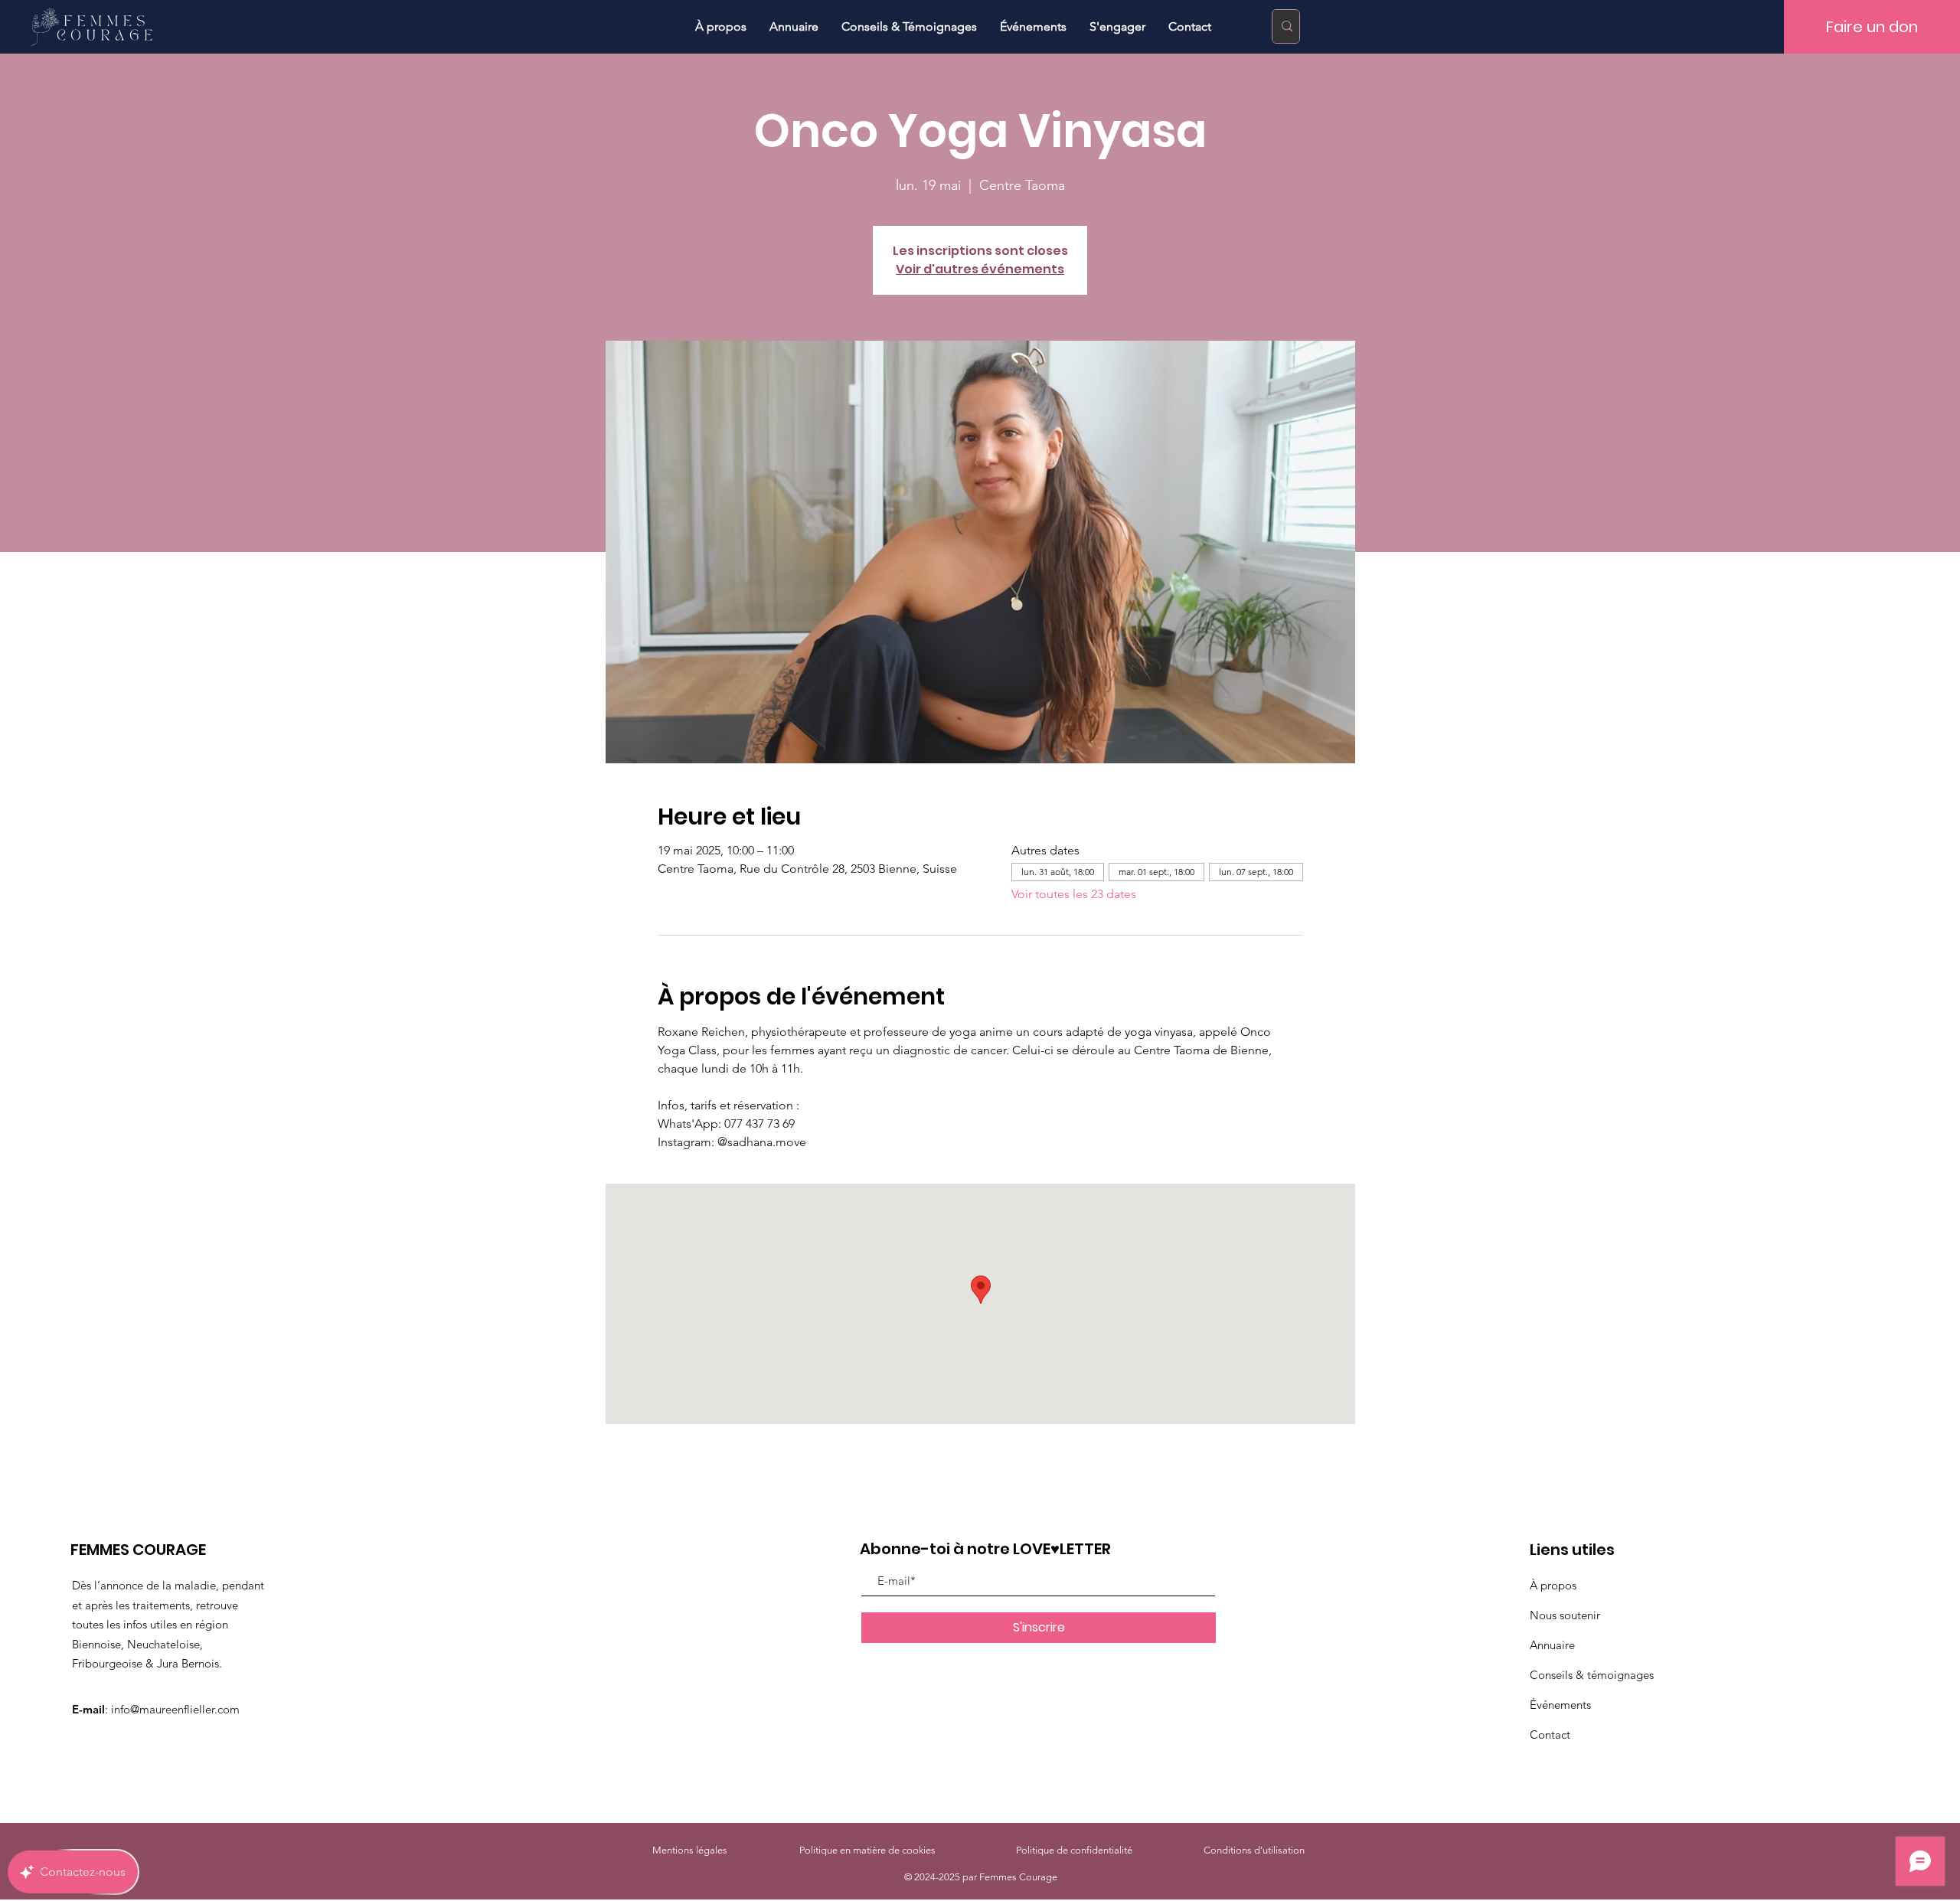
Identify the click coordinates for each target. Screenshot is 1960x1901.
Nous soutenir (1565, 1615)
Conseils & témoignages (1592, 1675)
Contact (1550, 1734)
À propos (1553, 1585)
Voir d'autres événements (980, 269)
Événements (1560, 1705)
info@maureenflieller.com (175, 1709)
